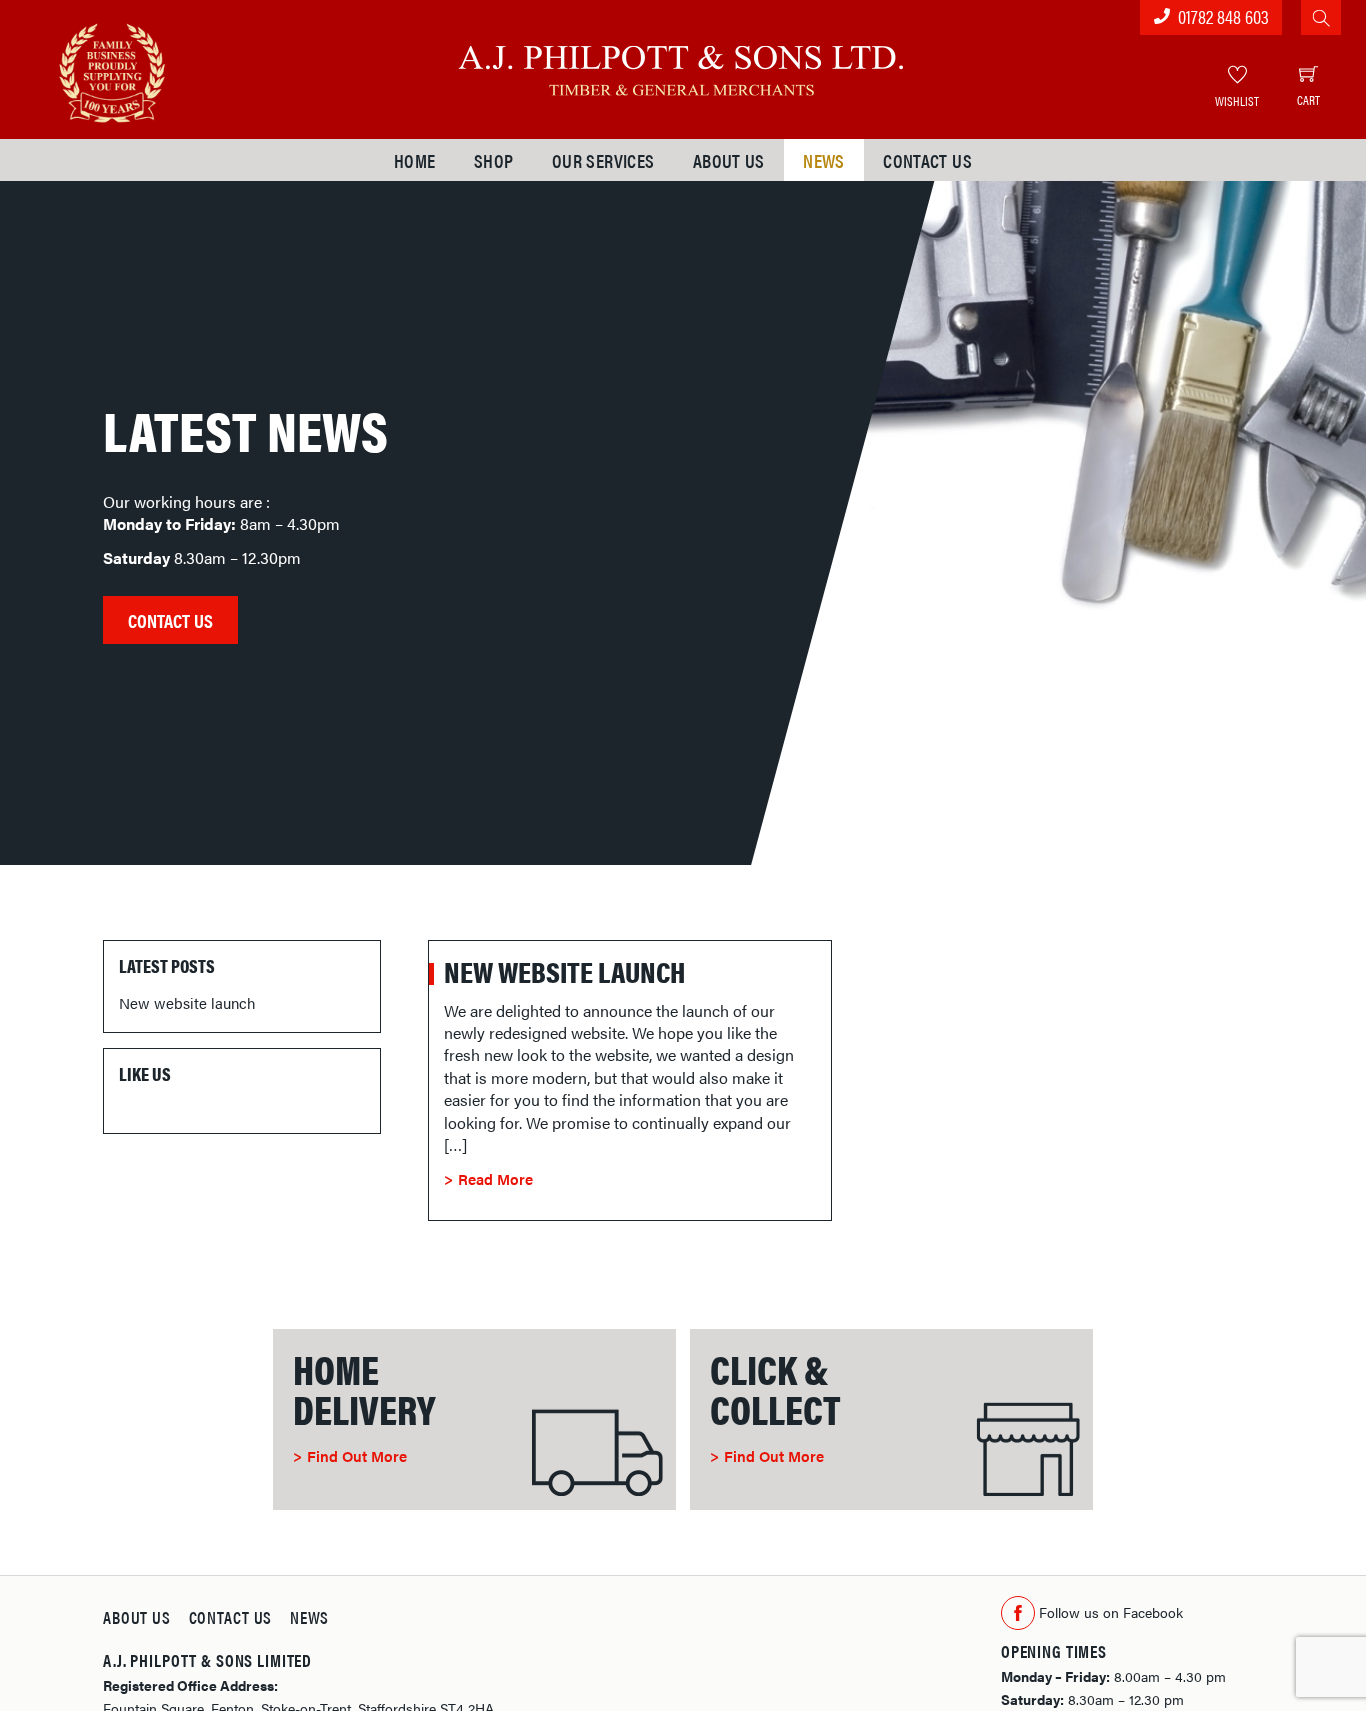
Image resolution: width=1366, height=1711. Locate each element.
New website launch (564, 971)
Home (415, 160)
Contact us (927, 160)
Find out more (357, 1455)
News (824, 160)
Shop (494, 160)
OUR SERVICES (603, 160)
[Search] (1321, 17)
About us (729, 160)
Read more (495, 1178)
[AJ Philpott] (683, 64)
